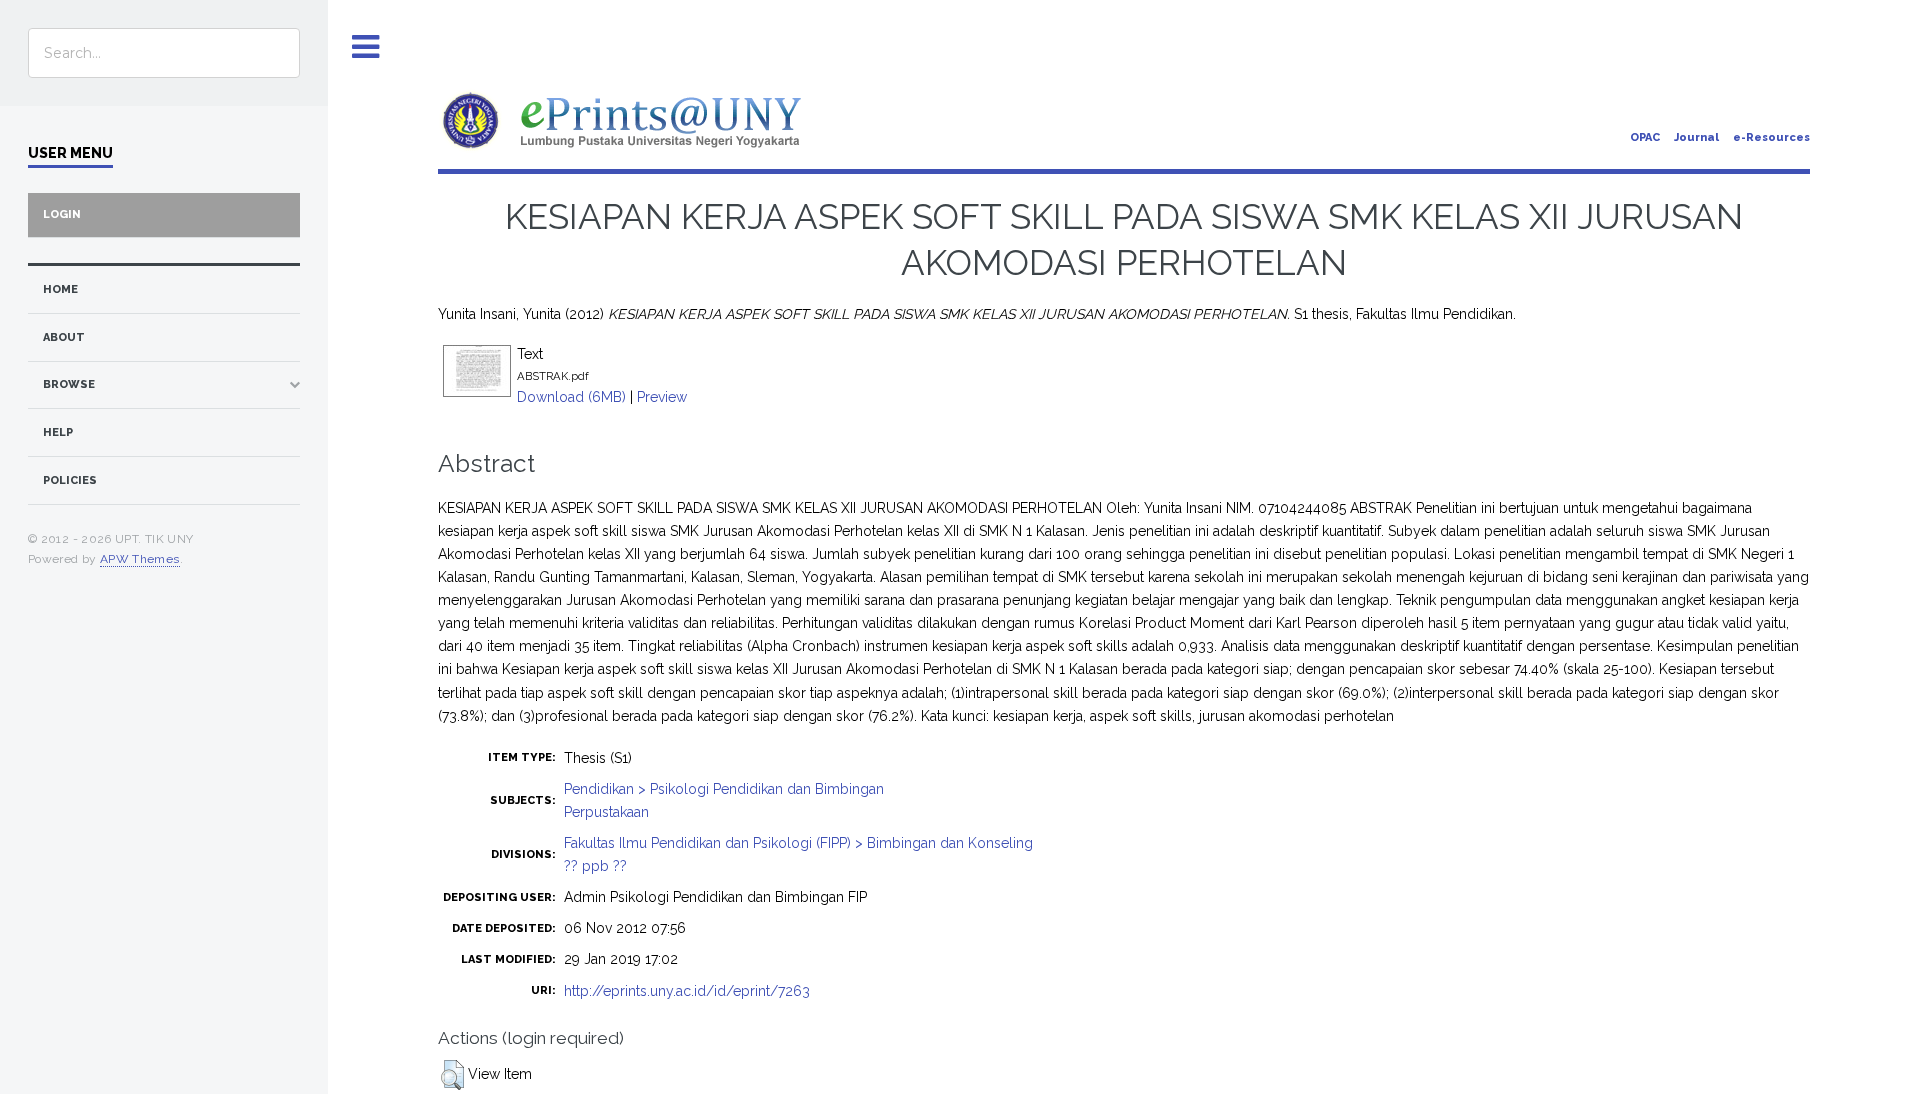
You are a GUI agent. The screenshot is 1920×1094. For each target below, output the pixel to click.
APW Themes (140, 559)
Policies (70, 480)
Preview (662, 397)
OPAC (1645, 137)
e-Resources (1771, 137)
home (60, 289)
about (64, 337)
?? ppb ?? (595, 866)
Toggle (366, 47)
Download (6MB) (571, 397)
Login (62, 214)
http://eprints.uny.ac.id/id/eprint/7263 (687, 991)
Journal (1696, 137)
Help (58, 432)
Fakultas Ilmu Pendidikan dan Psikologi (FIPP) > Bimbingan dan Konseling (798, 843)
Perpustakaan (606, 812)
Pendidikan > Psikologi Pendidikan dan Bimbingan (724, 789)
